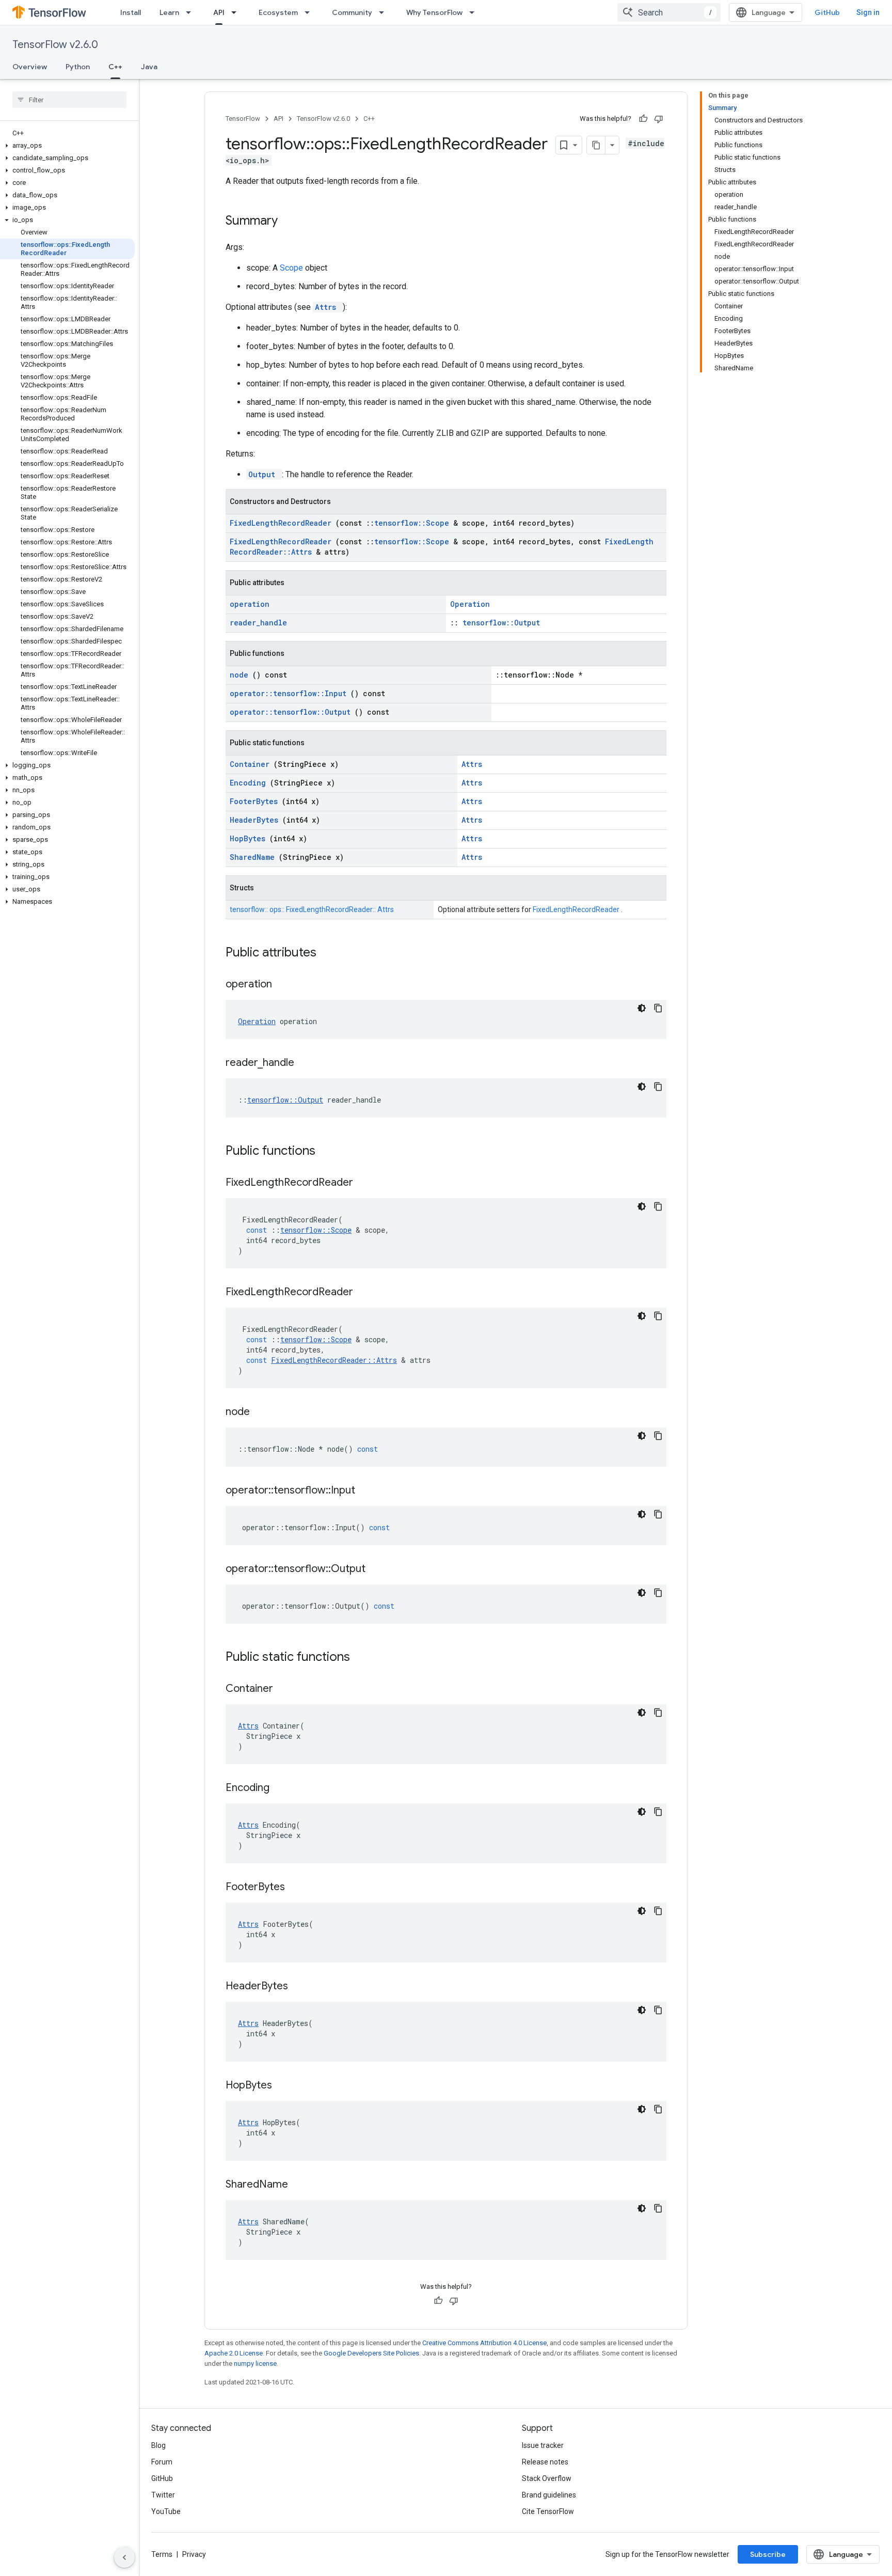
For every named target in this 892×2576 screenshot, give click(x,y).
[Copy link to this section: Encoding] (282, 1788)
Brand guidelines (549, 2495)
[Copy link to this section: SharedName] (301, 2185)
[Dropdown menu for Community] (385, 12)
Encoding (250, 783)
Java (149, 67)
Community (352, 12)
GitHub (827, 12)
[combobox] (669, 12)
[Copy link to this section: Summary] (291, 222)
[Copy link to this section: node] (263, 1412)
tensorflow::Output (501, 623)
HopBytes (250, 838)
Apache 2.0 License (234, 2353)
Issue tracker (543, 2445)
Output (264, 474)
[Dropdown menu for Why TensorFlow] (475, 12)
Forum (162, 2462)
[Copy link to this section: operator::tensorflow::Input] (368, 1491)
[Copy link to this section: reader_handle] (307, 1063)
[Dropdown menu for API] (237, 12)
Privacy (194, 2554)
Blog (158, 2445)
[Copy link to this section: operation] (285, 985)
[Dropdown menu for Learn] (192, 12)
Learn (169, 12)
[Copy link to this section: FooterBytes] (298, 1888)
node (241, 675)
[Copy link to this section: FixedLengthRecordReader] (366, 1183)
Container (252, 764)
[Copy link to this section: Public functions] (329, 1152)
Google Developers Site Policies (371, 2353)
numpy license (255, 2363)
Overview (30, 67)
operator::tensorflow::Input (290, 693)
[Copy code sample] (658, 1008)
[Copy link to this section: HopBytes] (285, 2086)
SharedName (254, 857)
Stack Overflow (547, 2478)
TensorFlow (243, 119)
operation (250, 604)
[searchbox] (69, 100)
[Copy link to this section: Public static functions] (363, 1658)
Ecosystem (278, 12)
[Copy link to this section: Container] (286, 1689)
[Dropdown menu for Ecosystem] (310, 12)
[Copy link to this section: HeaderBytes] (301, 1987)
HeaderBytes (256, 820)
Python (78, 67)
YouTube (166, 2511)
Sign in (868, 12)
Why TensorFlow (434, 12)
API (219, 12)
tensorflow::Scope (414, 523)
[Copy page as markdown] (596, 145)
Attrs (328, 307)
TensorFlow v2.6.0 (55, 45)
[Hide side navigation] (124, 2557)
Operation (470, 604)
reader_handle (258, 623)
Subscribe (768, 2554)
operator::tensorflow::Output (292, 712)
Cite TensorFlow (548, 2511)
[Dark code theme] (642, 1008)
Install (131, 12)
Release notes (545, 2462)
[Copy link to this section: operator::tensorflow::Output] (378, 1569)
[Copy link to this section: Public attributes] (330, 953)
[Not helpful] (659, 119)
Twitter (163, 2495)
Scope (292, 268)
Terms (162, 2554)
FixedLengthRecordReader (283, 523)
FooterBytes (256, 801)
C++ (115, 67)
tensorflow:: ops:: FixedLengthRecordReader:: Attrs (312, 909)
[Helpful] (643, 119)
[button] (67, 146)
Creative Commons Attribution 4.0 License (484, 2343)
